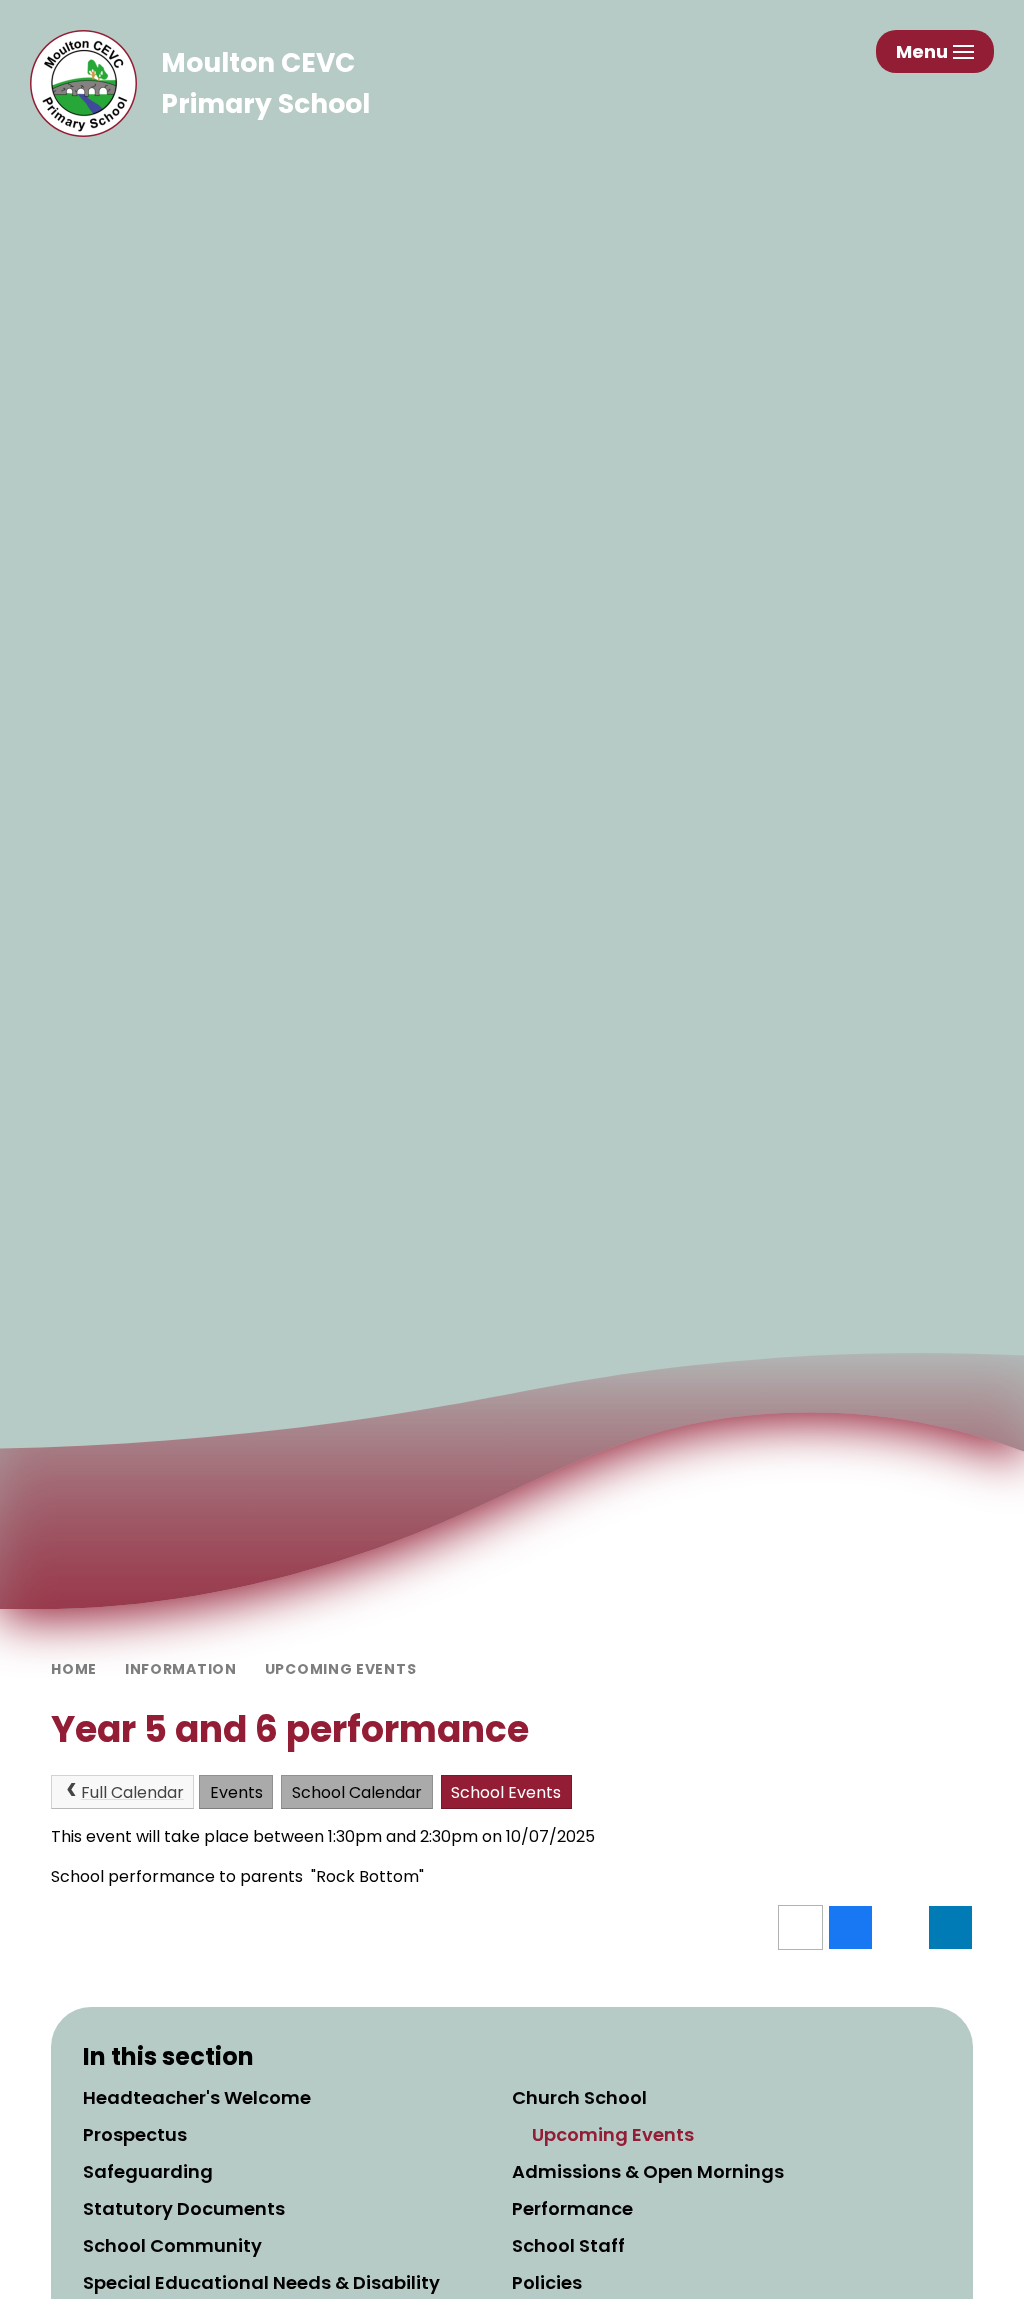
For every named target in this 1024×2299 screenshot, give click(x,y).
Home (74, 1669)
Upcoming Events (341, 1669)
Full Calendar (132, 1792)
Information (181, 1669)
